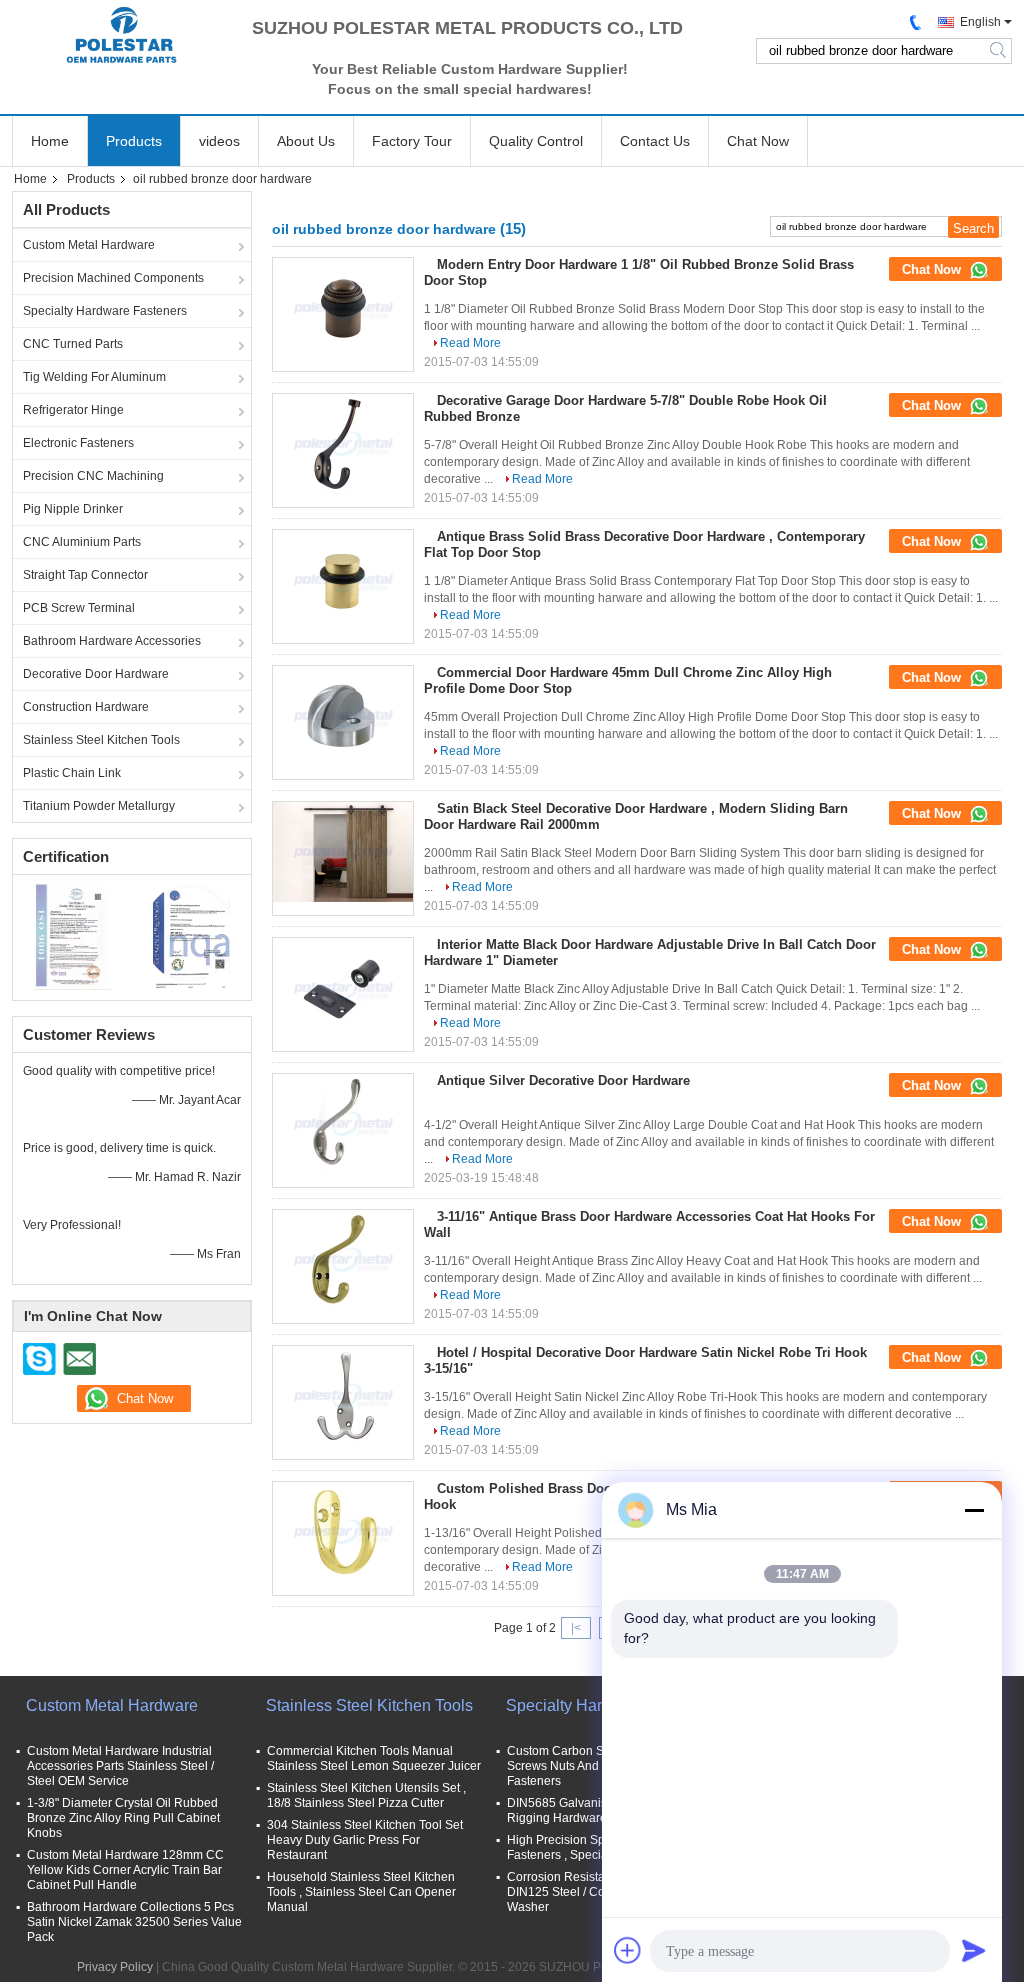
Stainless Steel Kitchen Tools (101, 740)
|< (576, 1628)
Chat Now (758, 141)
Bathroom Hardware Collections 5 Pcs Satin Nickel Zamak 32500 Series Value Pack (134, 1922)
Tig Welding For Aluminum (94, 377)
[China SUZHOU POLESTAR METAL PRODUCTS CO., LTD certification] (72, 935)
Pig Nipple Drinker (73, 509)
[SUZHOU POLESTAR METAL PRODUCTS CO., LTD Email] (79, 1359)
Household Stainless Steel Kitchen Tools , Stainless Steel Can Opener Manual (361, 1892)
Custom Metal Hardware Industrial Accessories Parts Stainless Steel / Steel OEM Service (120, 1766)
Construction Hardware (86, 707)
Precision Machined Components (113, 278)
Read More (470, 343)
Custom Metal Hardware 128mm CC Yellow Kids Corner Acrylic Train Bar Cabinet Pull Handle (125, 1870)
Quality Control (536, 141)
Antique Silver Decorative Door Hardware (563, 1080)
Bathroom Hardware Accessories (112, 641)
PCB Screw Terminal (79, 608)
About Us (306, 141)
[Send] (974, 1950)
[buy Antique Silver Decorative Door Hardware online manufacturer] (343, 1124)
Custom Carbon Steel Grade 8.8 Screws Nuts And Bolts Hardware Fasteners (596, 1766)
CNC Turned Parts (73, 344)
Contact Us (655, 141)
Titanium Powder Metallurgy (99, 806)
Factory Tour (412, 141)
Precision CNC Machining (93, 476)
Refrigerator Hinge (73, 410)
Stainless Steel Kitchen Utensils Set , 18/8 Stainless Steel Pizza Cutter (366, 1795)
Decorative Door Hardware (96, 674)
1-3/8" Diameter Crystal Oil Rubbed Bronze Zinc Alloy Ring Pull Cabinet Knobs (123, 1818)
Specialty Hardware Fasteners (105, 311)
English (980, 22)
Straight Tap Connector (85, 575)
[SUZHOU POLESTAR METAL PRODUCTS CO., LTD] (122, 35)
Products (134, 141)
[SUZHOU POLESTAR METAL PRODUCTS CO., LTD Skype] (40, 1359)
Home (50, 141)
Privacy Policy (115, 1967)
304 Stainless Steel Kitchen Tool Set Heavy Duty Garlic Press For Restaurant (365, 1840)
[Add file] (628, 1950)
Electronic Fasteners (78, 443)
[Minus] (974, 1510)
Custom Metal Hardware (89, 245)
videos (219, 141)
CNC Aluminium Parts (82, 542)
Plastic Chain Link (72, 773)
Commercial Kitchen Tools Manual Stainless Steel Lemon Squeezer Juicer (374, 1758)
